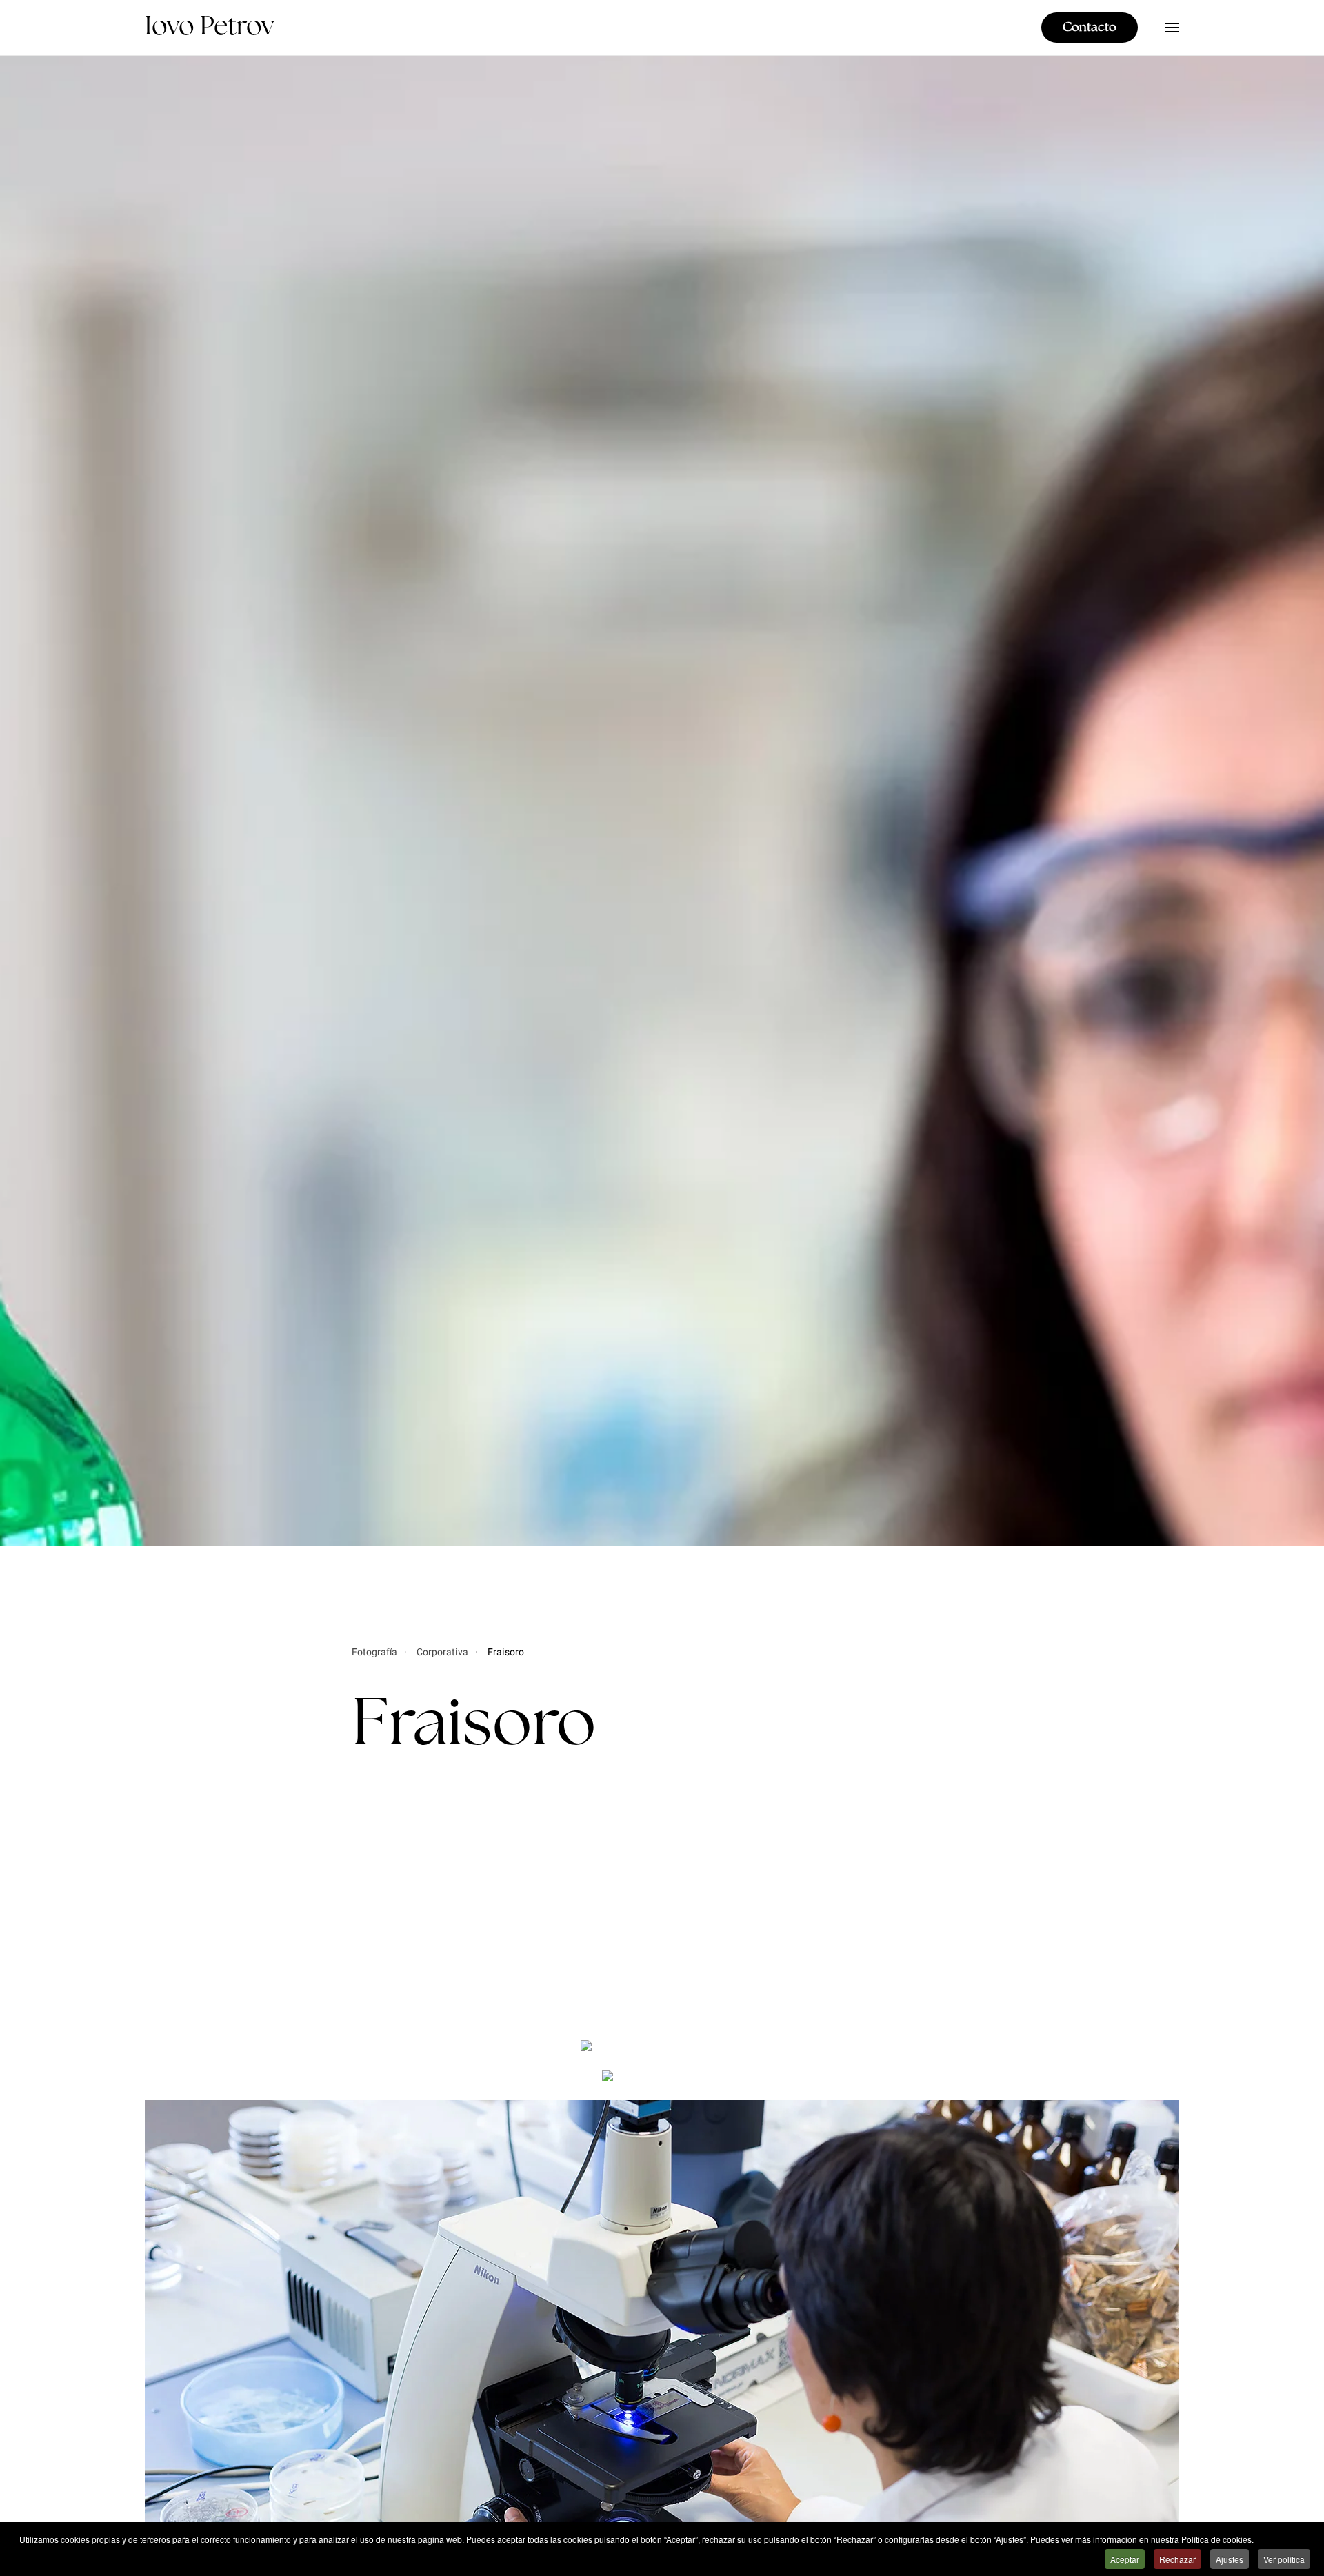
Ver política (1284, 2559)
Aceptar (1125, 2559)
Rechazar (1177, 2559)
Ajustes (1230, 2559)
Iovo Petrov (209, 27)
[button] (1172, 28)
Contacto (1090, 28)
